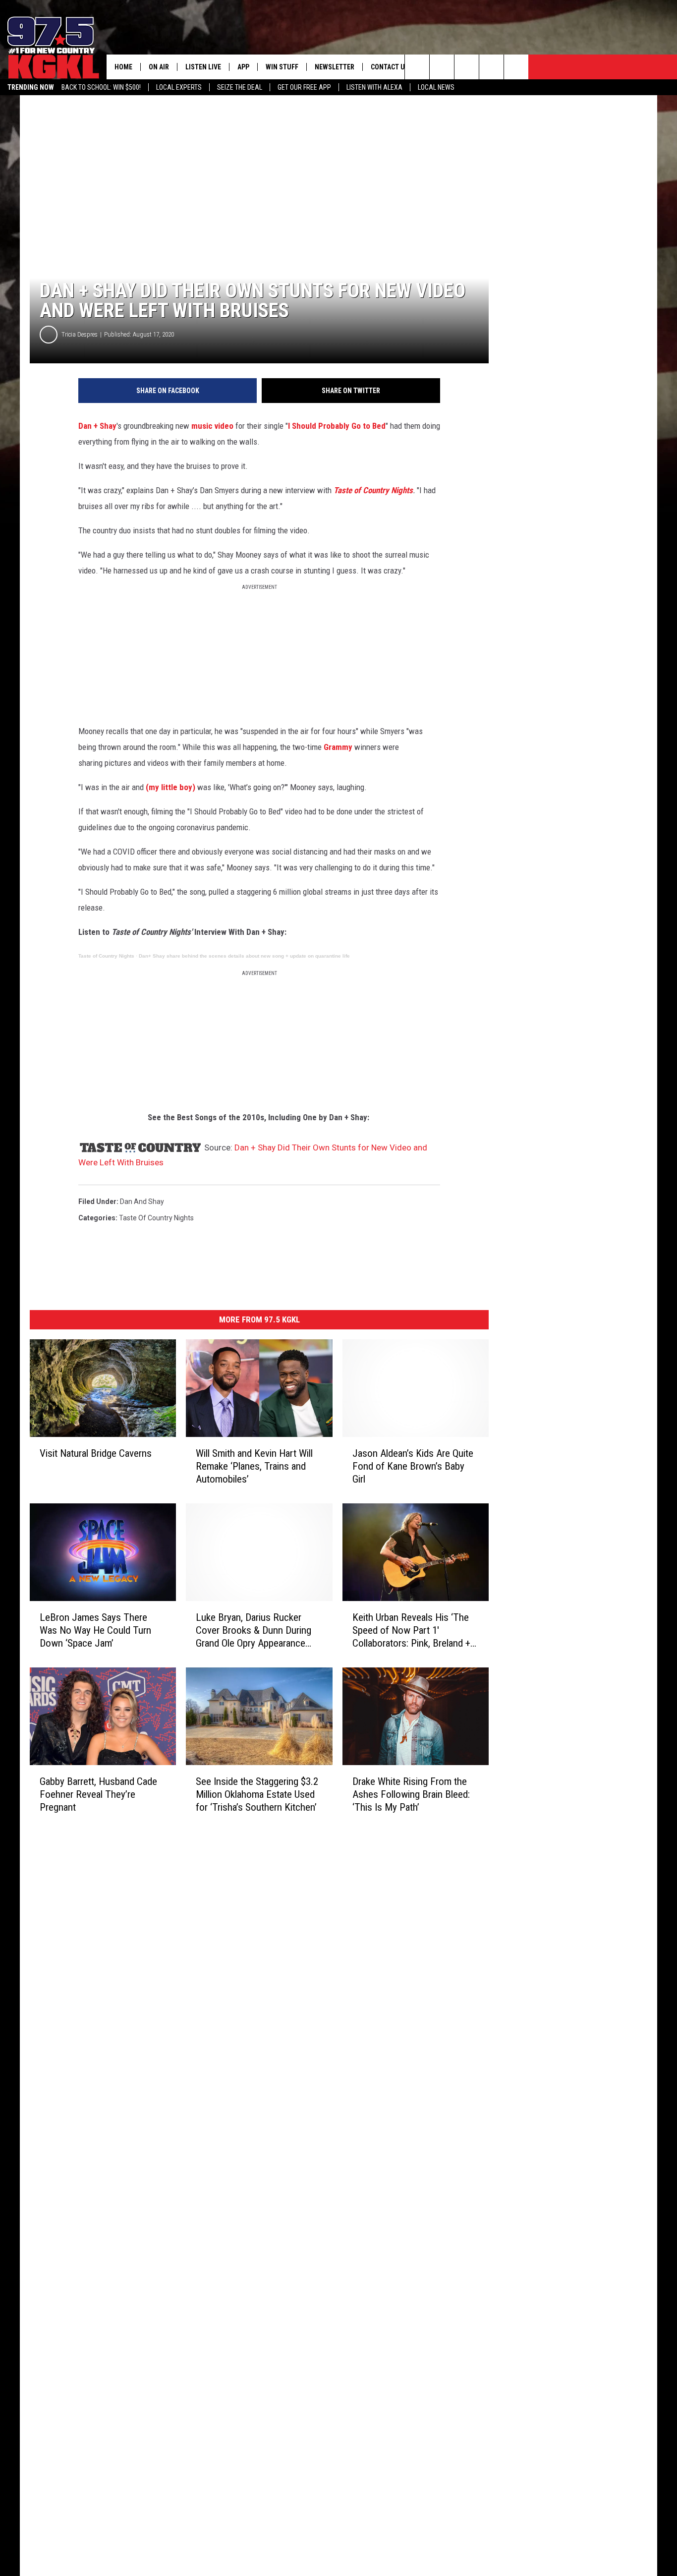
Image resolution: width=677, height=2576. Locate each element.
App (243, 67)
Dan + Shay (97, 426)
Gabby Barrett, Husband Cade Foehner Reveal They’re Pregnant (98, 1794)
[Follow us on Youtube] (516, 67)
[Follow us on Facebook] (467, 67)
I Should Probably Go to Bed (337, 426)
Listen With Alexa (374, 87)
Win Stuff (282, 67)
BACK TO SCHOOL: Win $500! (101, 87)
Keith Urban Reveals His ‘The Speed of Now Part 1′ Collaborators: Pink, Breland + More (411, 1631)
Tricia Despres (80, 334)
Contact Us (390, 67)
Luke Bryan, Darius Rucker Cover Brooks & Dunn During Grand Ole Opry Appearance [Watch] (254, 1631)
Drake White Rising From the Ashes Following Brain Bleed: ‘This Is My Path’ (411, 1794)
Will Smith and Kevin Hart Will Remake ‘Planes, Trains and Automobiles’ (254, 1466)
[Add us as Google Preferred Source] (442, 67)
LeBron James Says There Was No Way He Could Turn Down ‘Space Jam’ (95, 1630)
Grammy (338, 747)
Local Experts (179, 87)
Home (123, 67)
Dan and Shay (142, 1202)
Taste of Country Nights (373, 490)
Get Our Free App (304, 87)
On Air (159, 67)
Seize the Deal (240, 87)
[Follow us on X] (491, 67)
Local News (436, 87)
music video (212, 426)
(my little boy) (170, 787)
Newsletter (335, 67)
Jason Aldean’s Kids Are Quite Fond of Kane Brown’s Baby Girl (413, 1466)
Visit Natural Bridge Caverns (96, 1453)
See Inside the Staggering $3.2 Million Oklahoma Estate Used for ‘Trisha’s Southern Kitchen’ (257, 1794)
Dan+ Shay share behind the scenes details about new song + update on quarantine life (244, 956)
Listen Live (203, 67)
